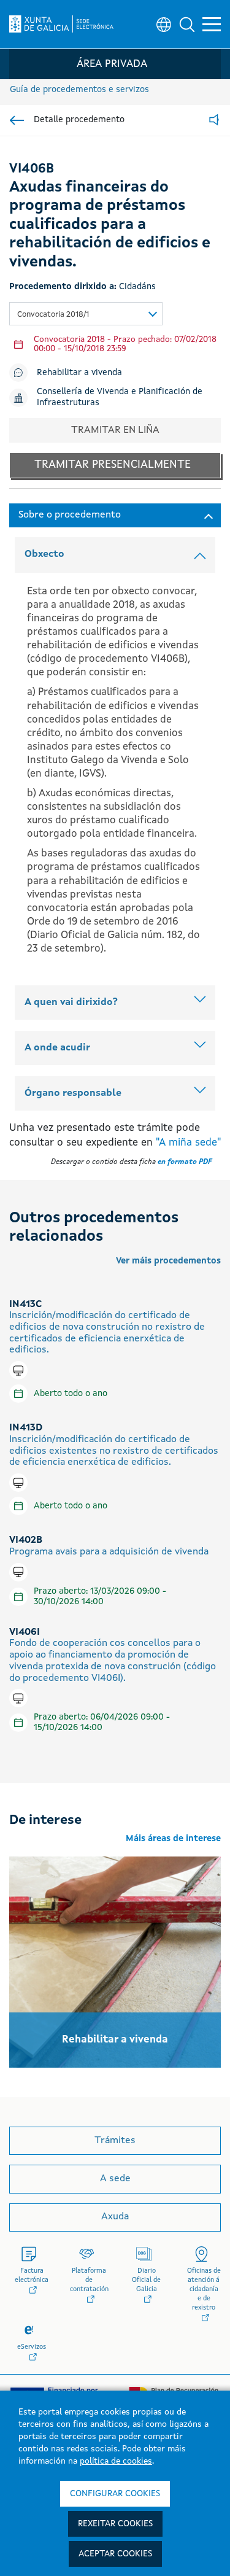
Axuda (115, 2217)
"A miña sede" (188, 1143)
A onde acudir (57, 1048)
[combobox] (86, 314)
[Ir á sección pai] (17, 120)
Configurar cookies (115, 2494)
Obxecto (44, 554)
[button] (187, 25)
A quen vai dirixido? (71, 1003)
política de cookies (116, 2461)
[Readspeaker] (214, 121)
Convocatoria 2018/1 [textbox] (53, 315)
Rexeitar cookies (115, 2524)
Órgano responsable (73, 1093)
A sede (115, 2179)
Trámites (115, 2141)
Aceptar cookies (115, 2554)
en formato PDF (185, 1162)
